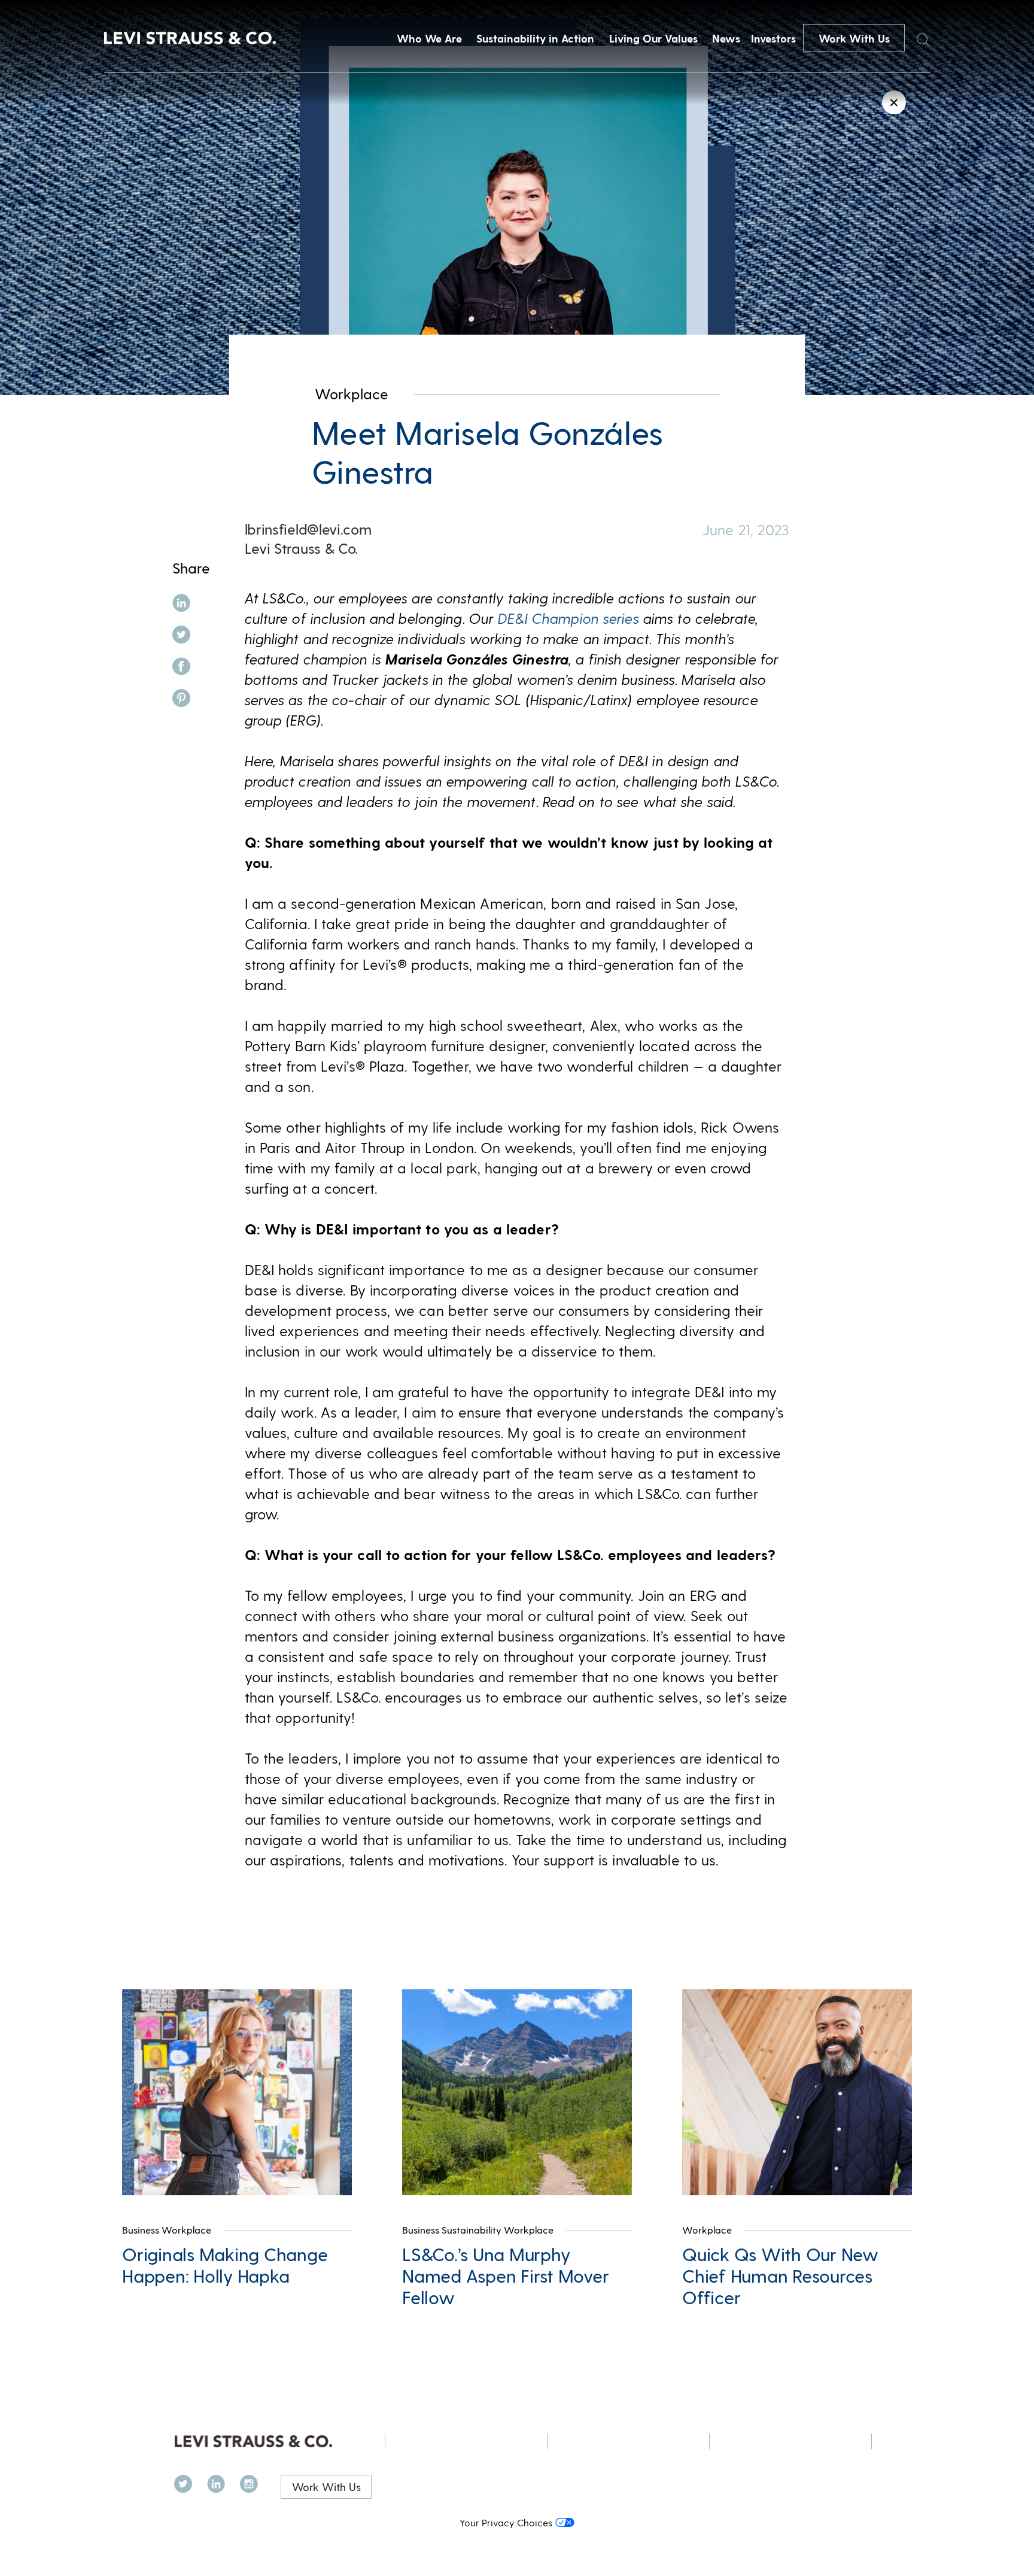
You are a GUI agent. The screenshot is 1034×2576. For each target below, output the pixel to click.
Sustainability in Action (535, 38)
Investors (773, 38)
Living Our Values (653, 38)
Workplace (352, 394)
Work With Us (854, 38)
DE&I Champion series (568, 618)
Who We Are (429, 38)
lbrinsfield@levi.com (308, 529)
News (726, 38)
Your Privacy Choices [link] (506, 2522)
